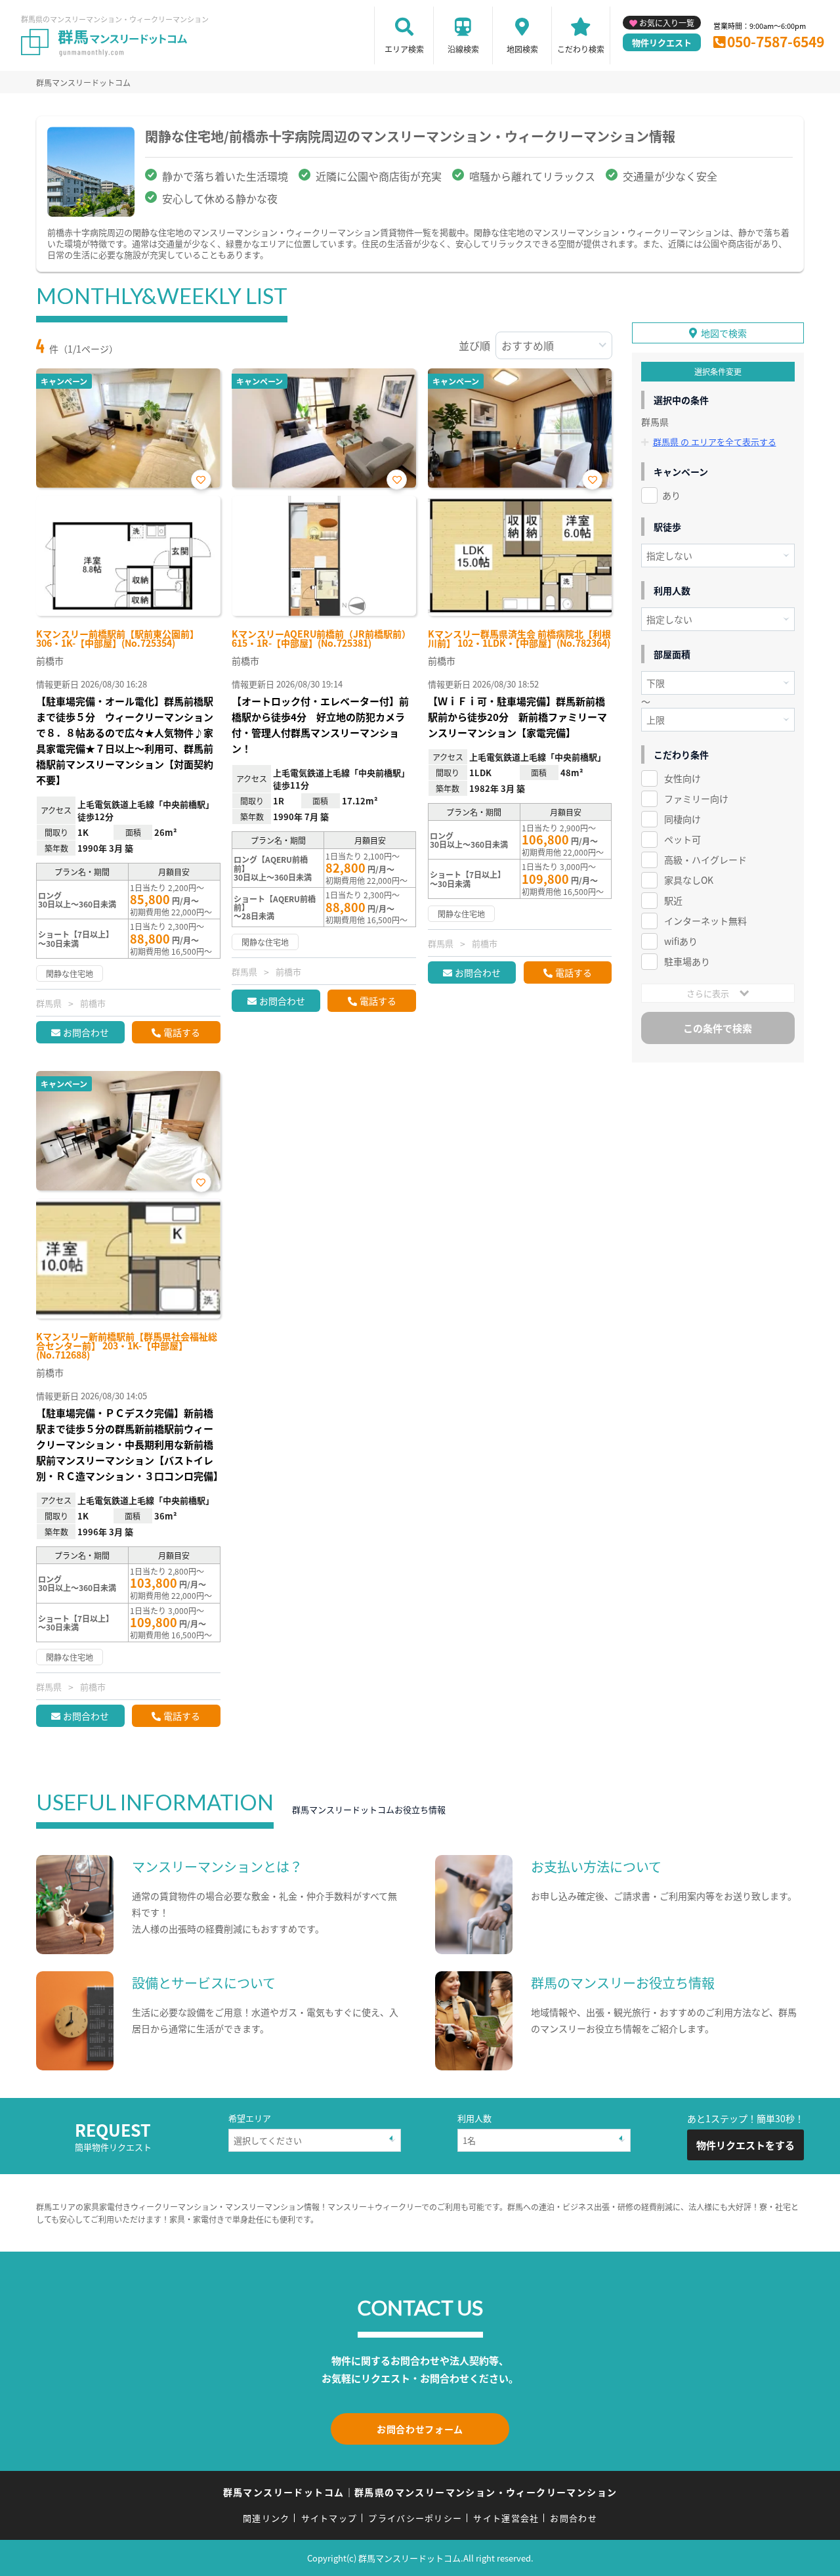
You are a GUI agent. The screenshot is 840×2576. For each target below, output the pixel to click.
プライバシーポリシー (415, 2518)
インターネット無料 (705, 921)
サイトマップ (329, 2518)
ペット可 (682, 839)
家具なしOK (689, 880)
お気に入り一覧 (667, 23)
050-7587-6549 (776, 41)
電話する (182, 1032)
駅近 (673, 900)
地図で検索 (724, 333)
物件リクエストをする (745, 2145)
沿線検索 (463, 49)
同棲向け (682, 819)
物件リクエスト (662, 42)
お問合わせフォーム (420, 2429)
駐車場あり (687, 961)
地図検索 (522, 49)
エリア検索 (404, 49)
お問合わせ (86, 1032)
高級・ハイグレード (705, 860)
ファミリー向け (696, 798)
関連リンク (266, 2518)
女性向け (682, 778)
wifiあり (681, 941)
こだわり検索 (581, 49)
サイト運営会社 (506, 2518)
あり (671, 495)
